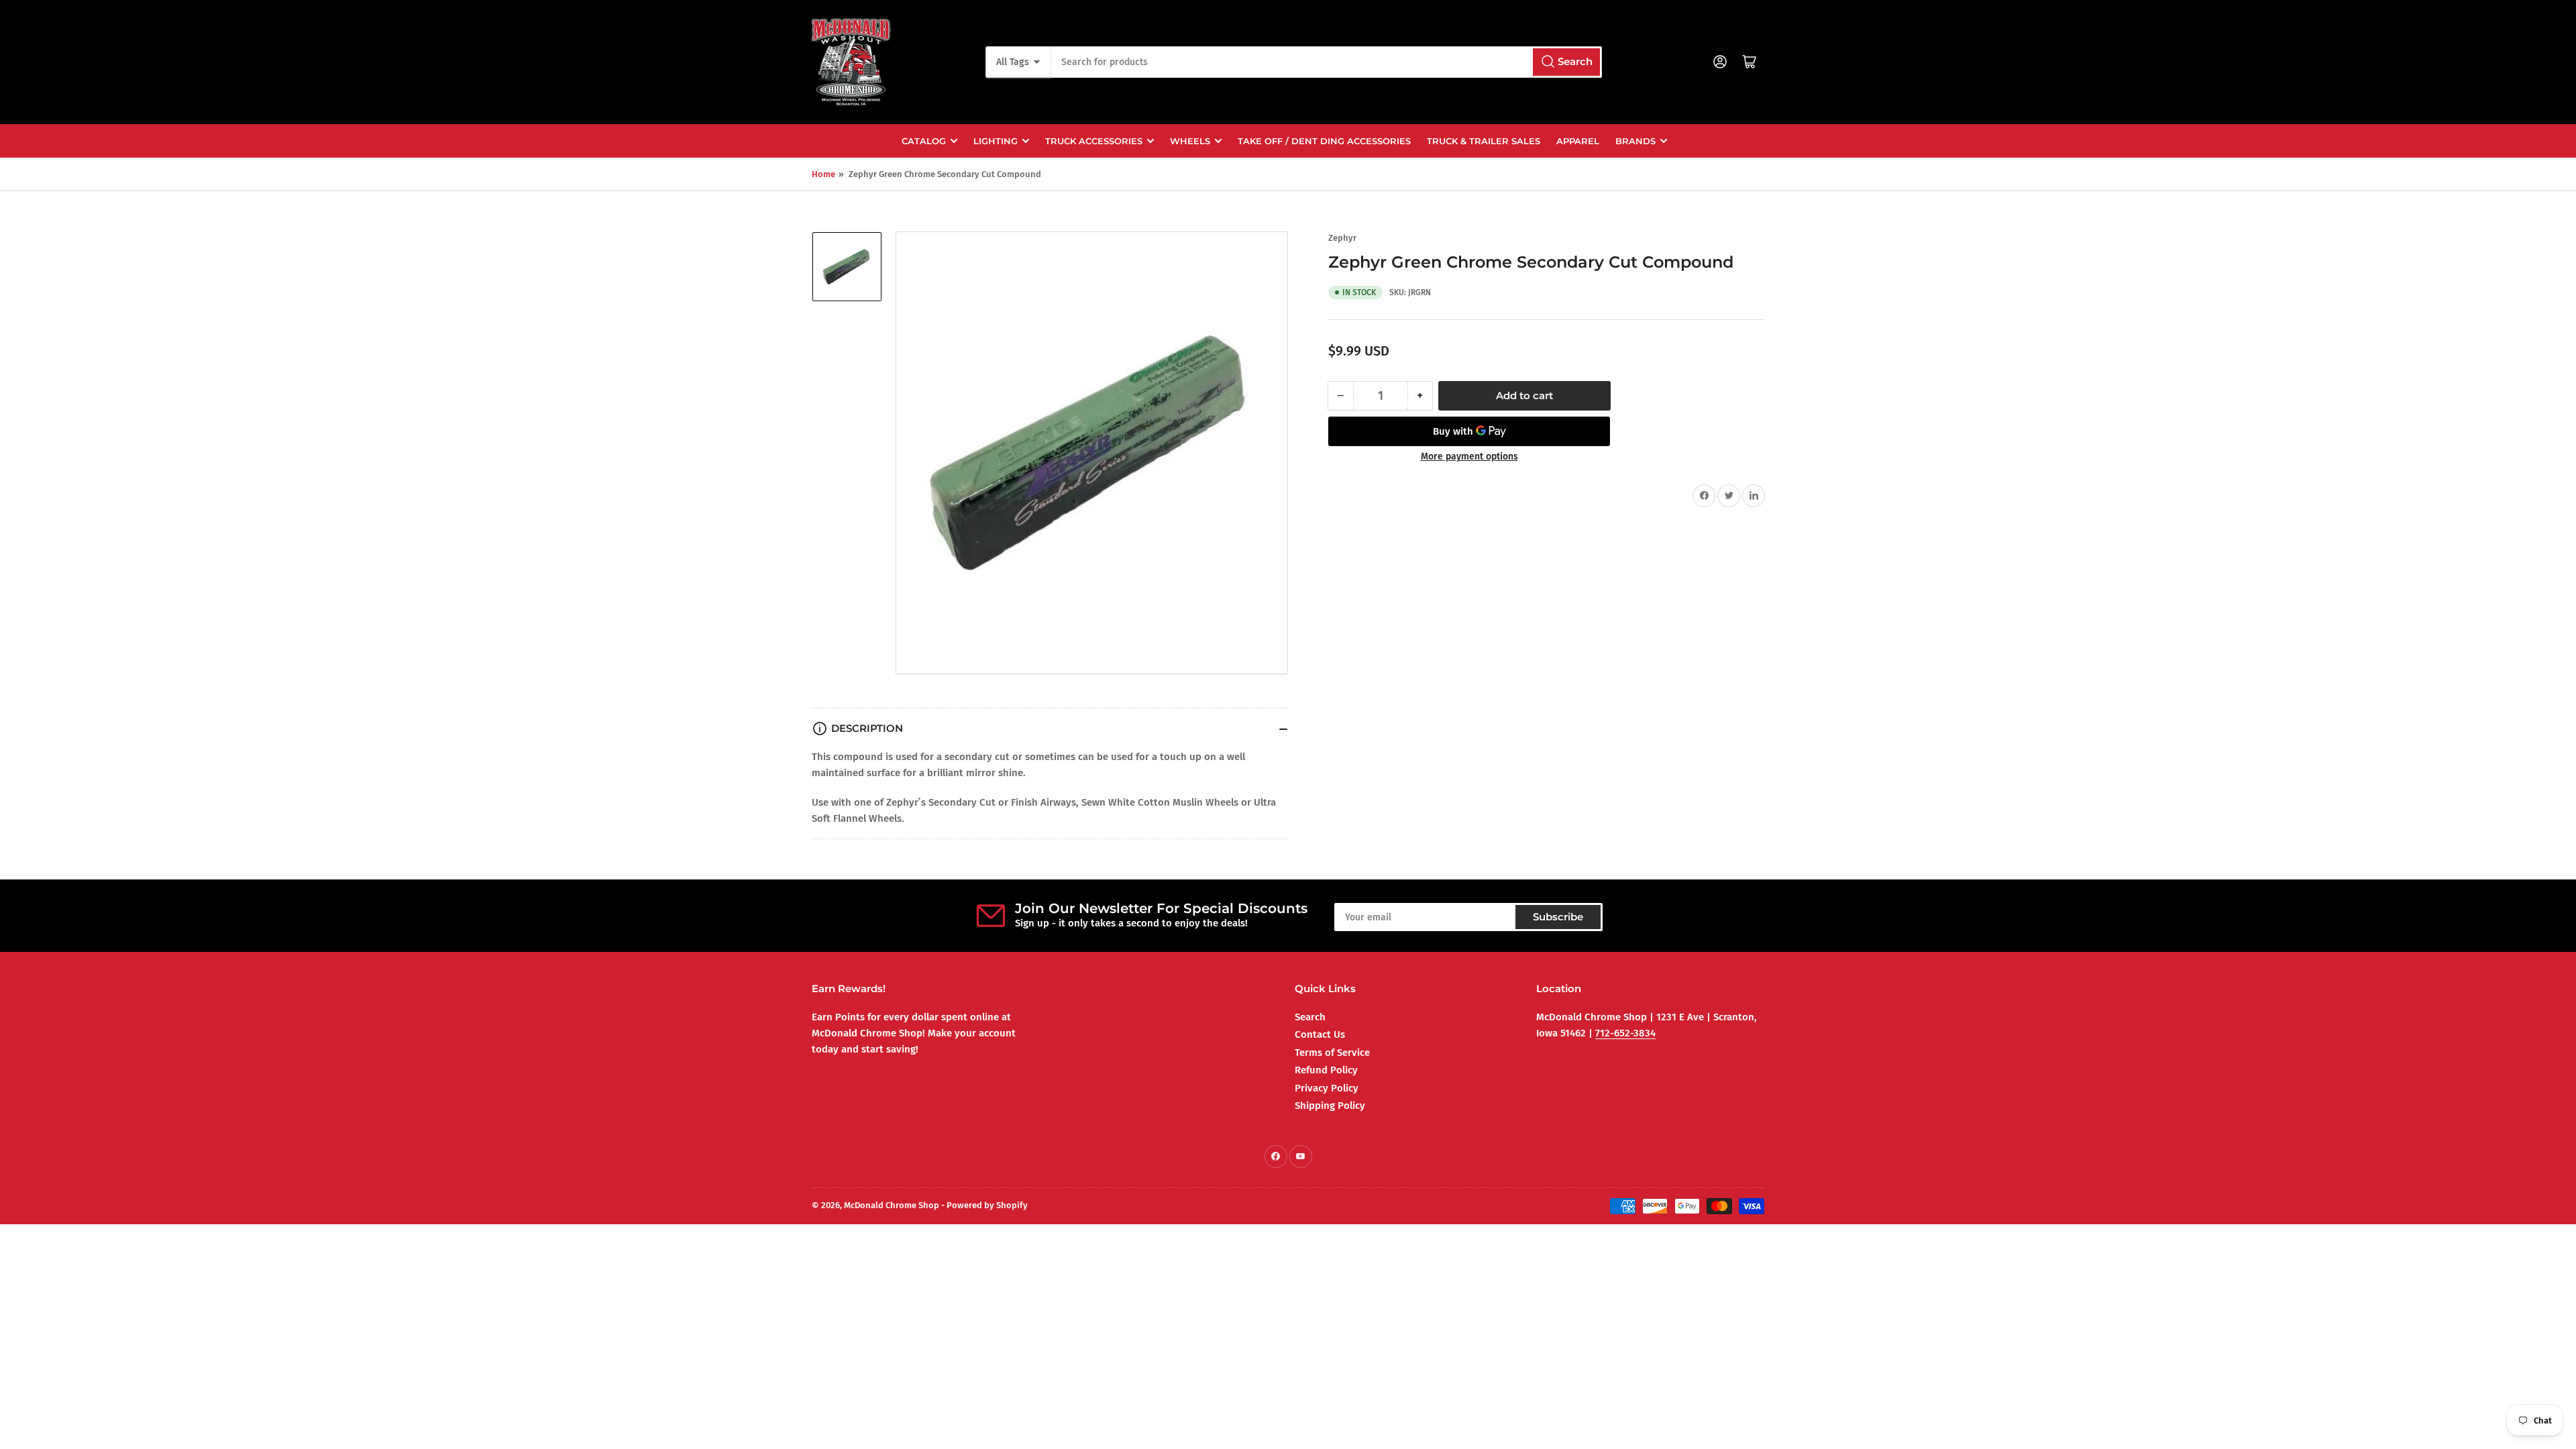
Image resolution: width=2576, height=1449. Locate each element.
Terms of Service (1332, 1053)
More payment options (1469, 457)
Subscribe (1558, 917)
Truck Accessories (1094, 141)
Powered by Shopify (987, 1205)
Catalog (924, 141)
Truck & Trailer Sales (1484, 141)
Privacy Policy (1327, 1088)
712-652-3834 (1625, 1033)
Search (1310, 1017)
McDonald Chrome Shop (892, 1205)
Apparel (1578, 141)
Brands (1635, 141)
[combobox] (1326, 62)
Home (823, 174)
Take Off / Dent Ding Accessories (1324, 141)
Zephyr (1342, 238)
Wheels (1190, 141)
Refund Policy (1326, 1070)
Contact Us (1320, 1034)
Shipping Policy (1330, 1106)
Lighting (996, 141)
